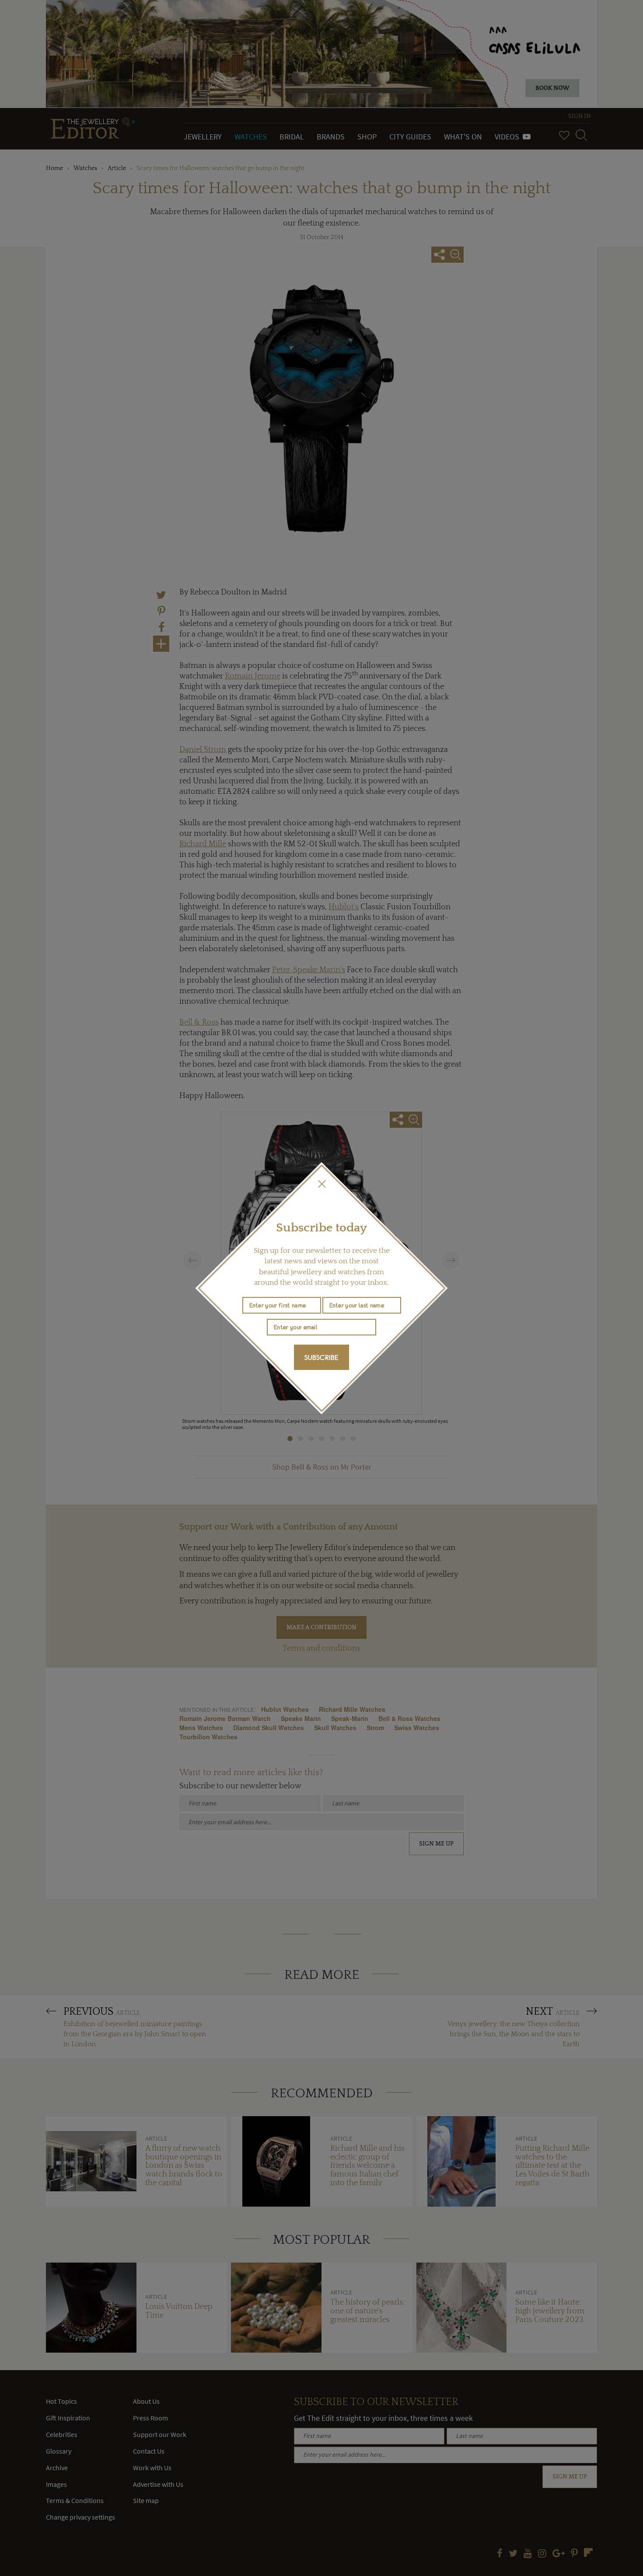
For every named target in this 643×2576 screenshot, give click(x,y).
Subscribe (321, 1357)
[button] (321, 1184)
